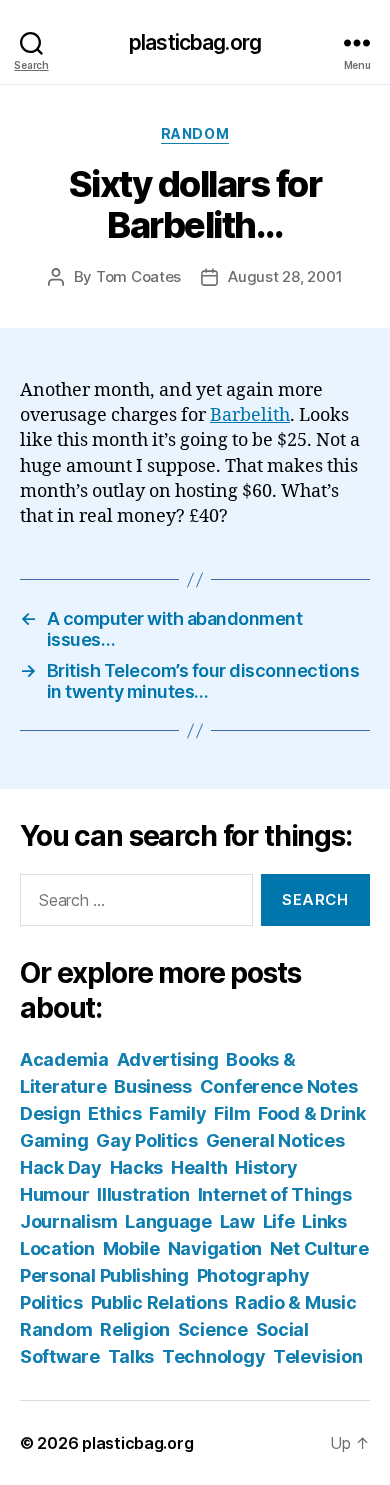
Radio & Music (296, 1302)
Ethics (114, 1113)
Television (317, 1356)
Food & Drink (312, 1113)
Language (168, 1221)
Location (57, 1248)
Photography (253, 1275)
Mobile (131, 1248)
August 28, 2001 (285, 276)
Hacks (137, 1167)
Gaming (54, 1140)
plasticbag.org (195, 42)
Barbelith (250, 415)
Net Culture (319, 1248)
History (266, 1167)
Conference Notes (279, 1086)
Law (237, 1221)
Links (324, 1221)
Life (279, 1221)
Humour (54, 1194)
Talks (131, 1356)
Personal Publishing (104, 1275)
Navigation (215, 1248)
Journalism (68, 1221)
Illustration (143, 1194)
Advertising (168, 1059)
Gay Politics (147, 1140)
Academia (64, 1059)
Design (50, 1113)
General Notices (275, 1140)
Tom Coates (138, 276)
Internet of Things (275, 1194)
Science (213, 1329)
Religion (135, 1329)
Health (199, 1167)
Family (177, 1113)
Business (153, 1086)
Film (232, 1113)
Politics (51, 1302)
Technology (213, 1356)
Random (195, 133)
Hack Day (61, 1167)
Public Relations (159, 1302)
